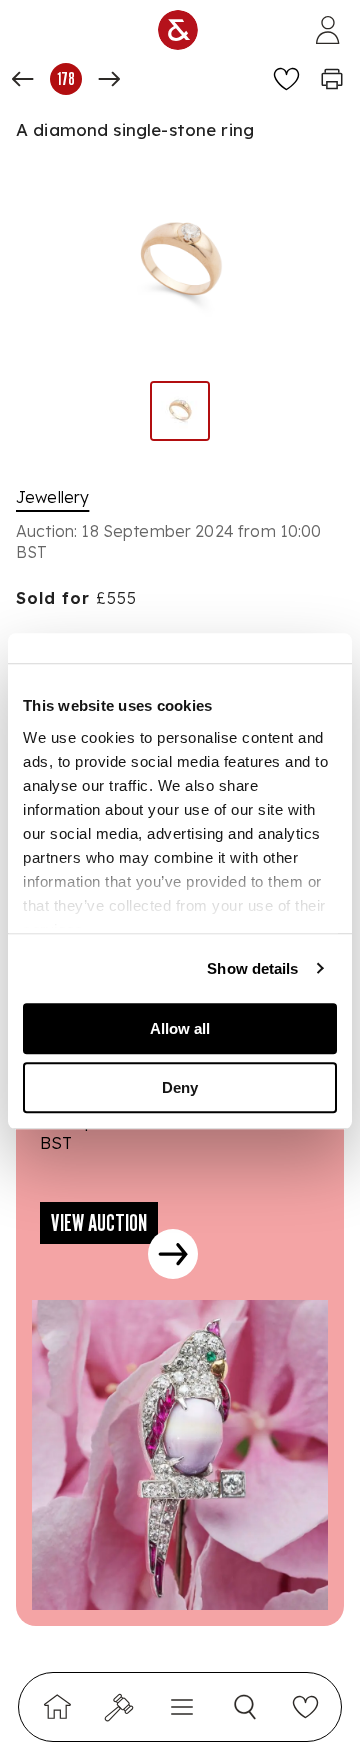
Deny (180, 1087)
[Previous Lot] (23, 79)
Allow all (180, 1028)
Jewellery (52, 497)
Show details (252, 968)
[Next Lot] (109, 79)
